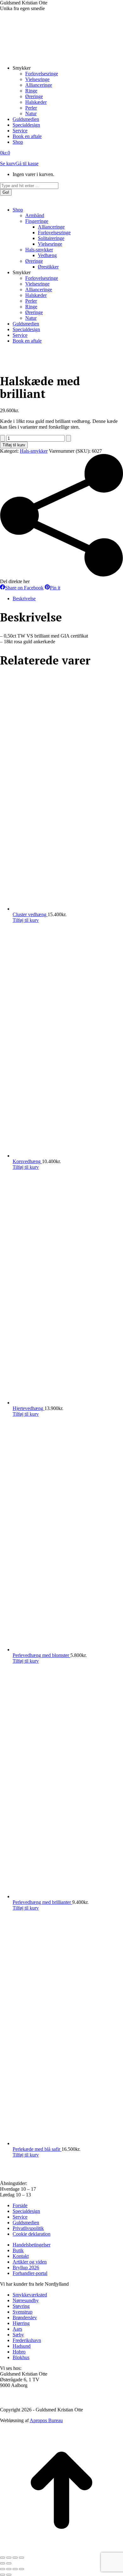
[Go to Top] (61, 2550)
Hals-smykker (34, 451)
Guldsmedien (26, 2223)
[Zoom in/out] (21, 2569)
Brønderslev (25, 2318)
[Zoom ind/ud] (3, 2558)
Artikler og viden (30, 2262)
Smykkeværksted (30, 2295)
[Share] (9, 2569)
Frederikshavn (27, 2340)
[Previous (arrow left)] (3, 2575)
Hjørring (21, 2323)
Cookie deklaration (32, 2234)
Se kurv (8, 164)
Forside (20, 2205)
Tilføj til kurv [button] (26, 920)
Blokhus (21, 2357)
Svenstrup (23, 2312)
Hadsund (22, 2346)
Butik (18, 2250)
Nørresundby (26, 2300)
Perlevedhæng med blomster (41, 1655)
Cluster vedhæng (30, 914)
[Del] (15, 2558)
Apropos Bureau (46, 2420)
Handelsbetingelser (32, 2245)
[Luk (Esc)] (21, 2558)
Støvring (21, 2306)
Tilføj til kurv (14, 445)
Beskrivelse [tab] (24, 598)
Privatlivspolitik (28, 2228)
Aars (17, 2329)
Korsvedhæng (27, 1161)
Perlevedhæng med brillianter (42, 1902)
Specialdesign (26, 2211)
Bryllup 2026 (26, 2267)
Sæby (18, 2335)
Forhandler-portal (30, 2273)
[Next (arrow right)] (9, 2575)
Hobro (19, 2352)
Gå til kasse (27, 164)
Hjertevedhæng (29, 1408)
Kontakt (21, 2256)
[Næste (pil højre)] (9, 2563)
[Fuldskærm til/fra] (9, 2558)
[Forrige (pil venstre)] (3, 2563)
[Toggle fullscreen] (15, 2569)
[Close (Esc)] (3, 2569)
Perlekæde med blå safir (37, 2149)
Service (20, 2217)
